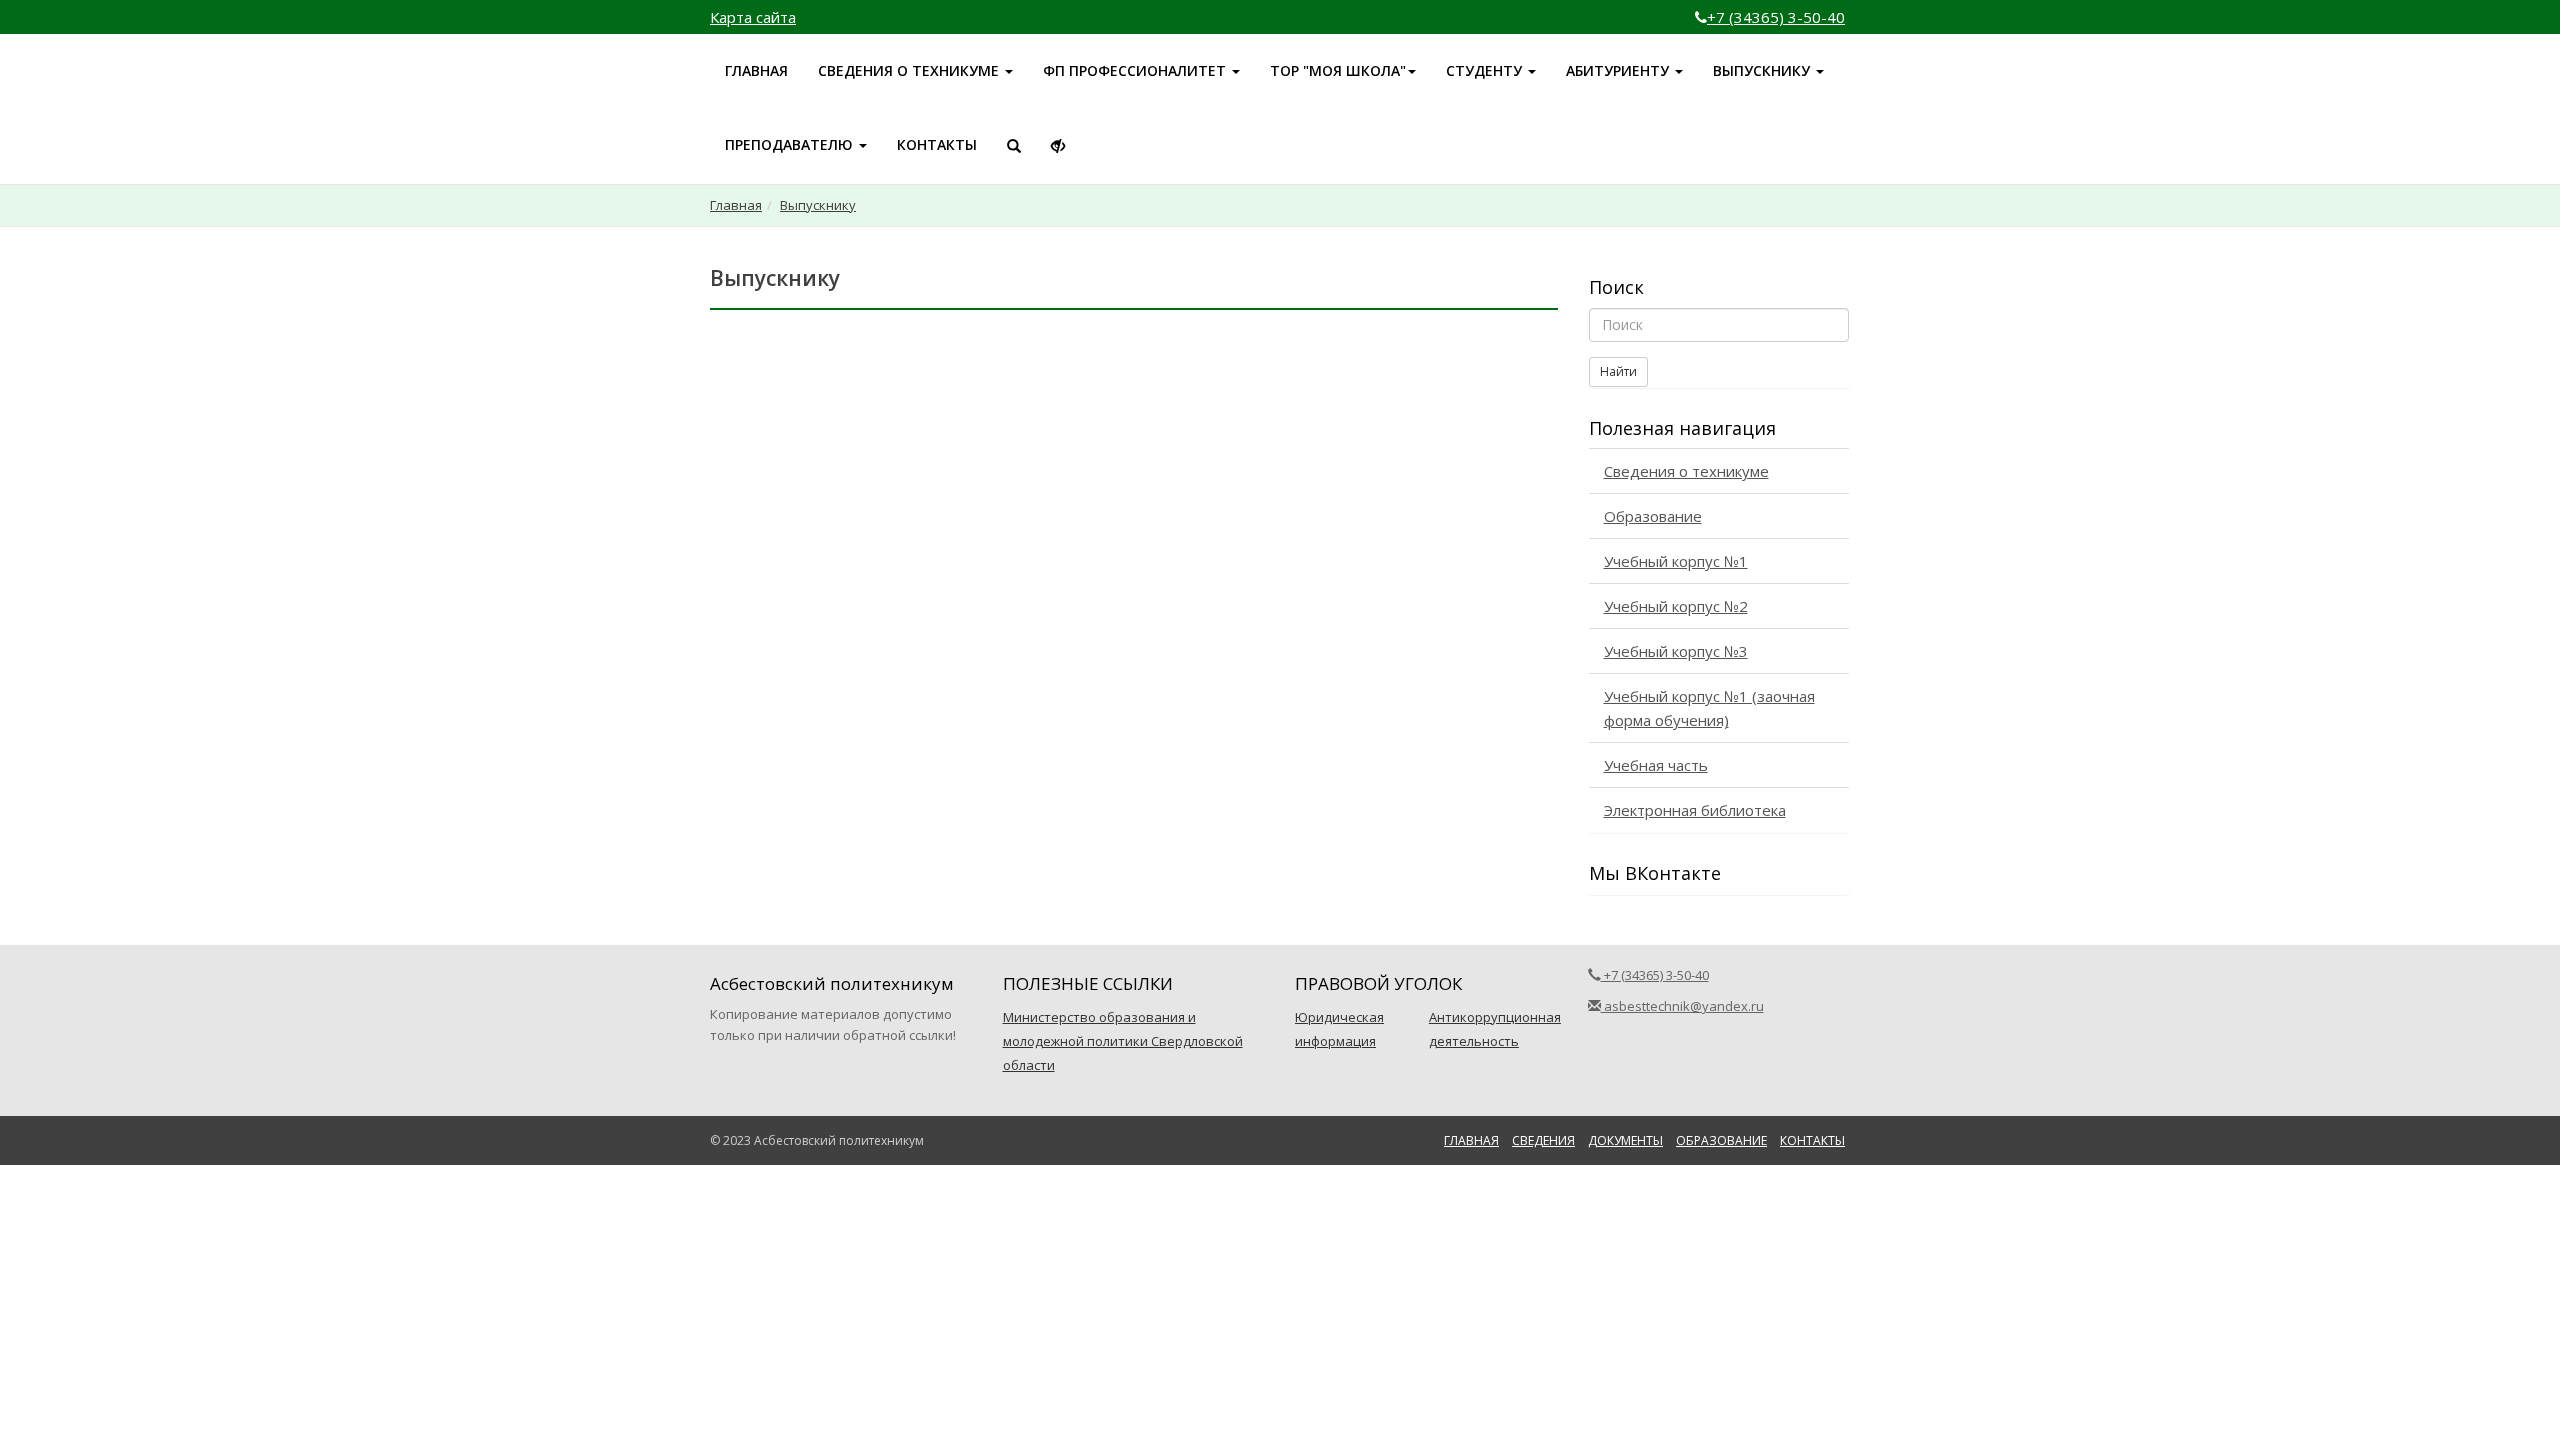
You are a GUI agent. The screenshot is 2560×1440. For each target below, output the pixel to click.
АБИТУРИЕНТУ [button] (1619, 70)
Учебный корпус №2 (1676, 606)
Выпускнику (818, 205)
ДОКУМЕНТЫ (1625, 1140)
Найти (1618, 371)
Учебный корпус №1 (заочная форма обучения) (1709, 708)
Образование (1653, 516)
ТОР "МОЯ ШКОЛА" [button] (1338, 70)
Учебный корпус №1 (1676, 561)
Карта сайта (753, 17)
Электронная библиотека (1695, 810)
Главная (736, 205)
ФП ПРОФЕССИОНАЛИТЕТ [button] (1136, 70)
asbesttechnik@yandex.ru (1682, 1006)
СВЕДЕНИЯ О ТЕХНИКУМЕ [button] (910, 70)
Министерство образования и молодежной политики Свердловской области (1123, 1041)
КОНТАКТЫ (937, 144)
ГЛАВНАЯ (756, 70)
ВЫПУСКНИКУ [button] (1763, 70)
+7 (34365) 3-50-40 (1776, 17)
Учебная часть (1656, 765)
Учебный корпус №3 (1676, 651)
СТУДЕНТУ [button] (1486, 70)
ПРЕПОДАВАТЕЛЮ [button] (791, 144)
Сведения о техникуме (1686, 471)
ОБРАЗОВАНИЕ (1721, 1140)
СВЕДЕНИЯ (1543, 1140)
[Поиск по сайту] (1014, 146)
